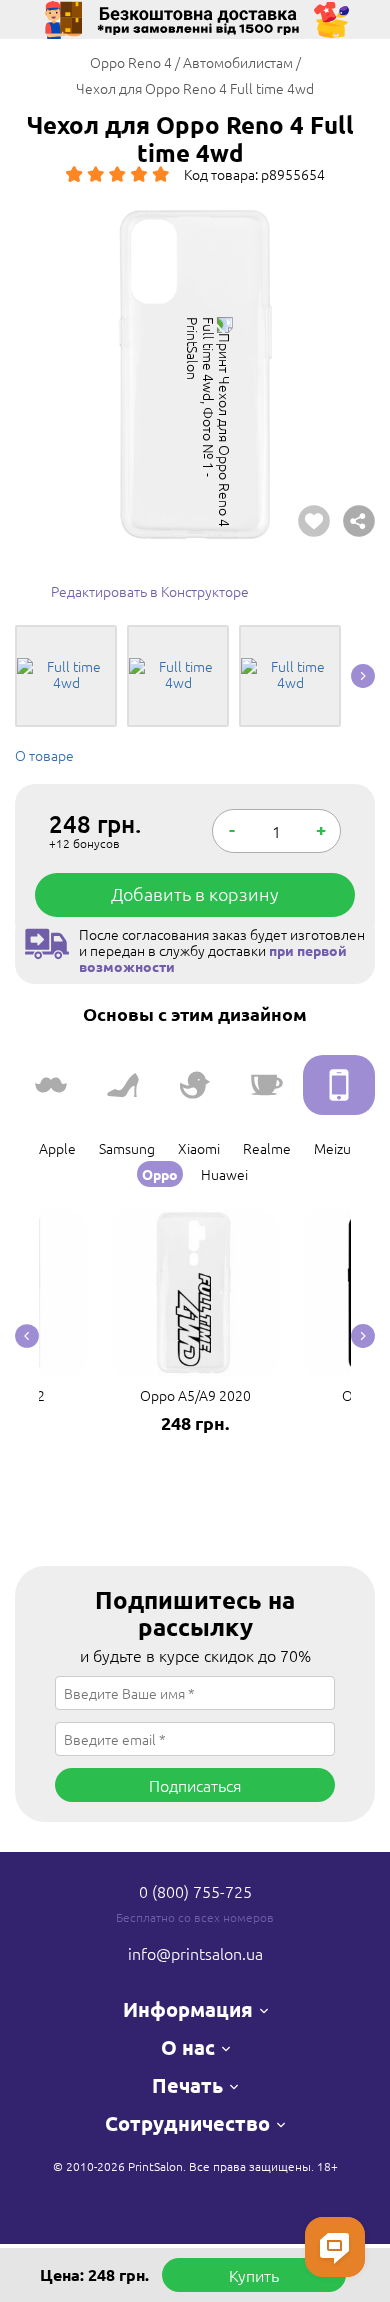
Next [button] (363, 676)
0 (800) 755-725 (195, 1891)
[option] (195, 374)
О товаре (44, 755)
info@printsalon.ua (195, 1953)
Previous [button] (27, 1336)
